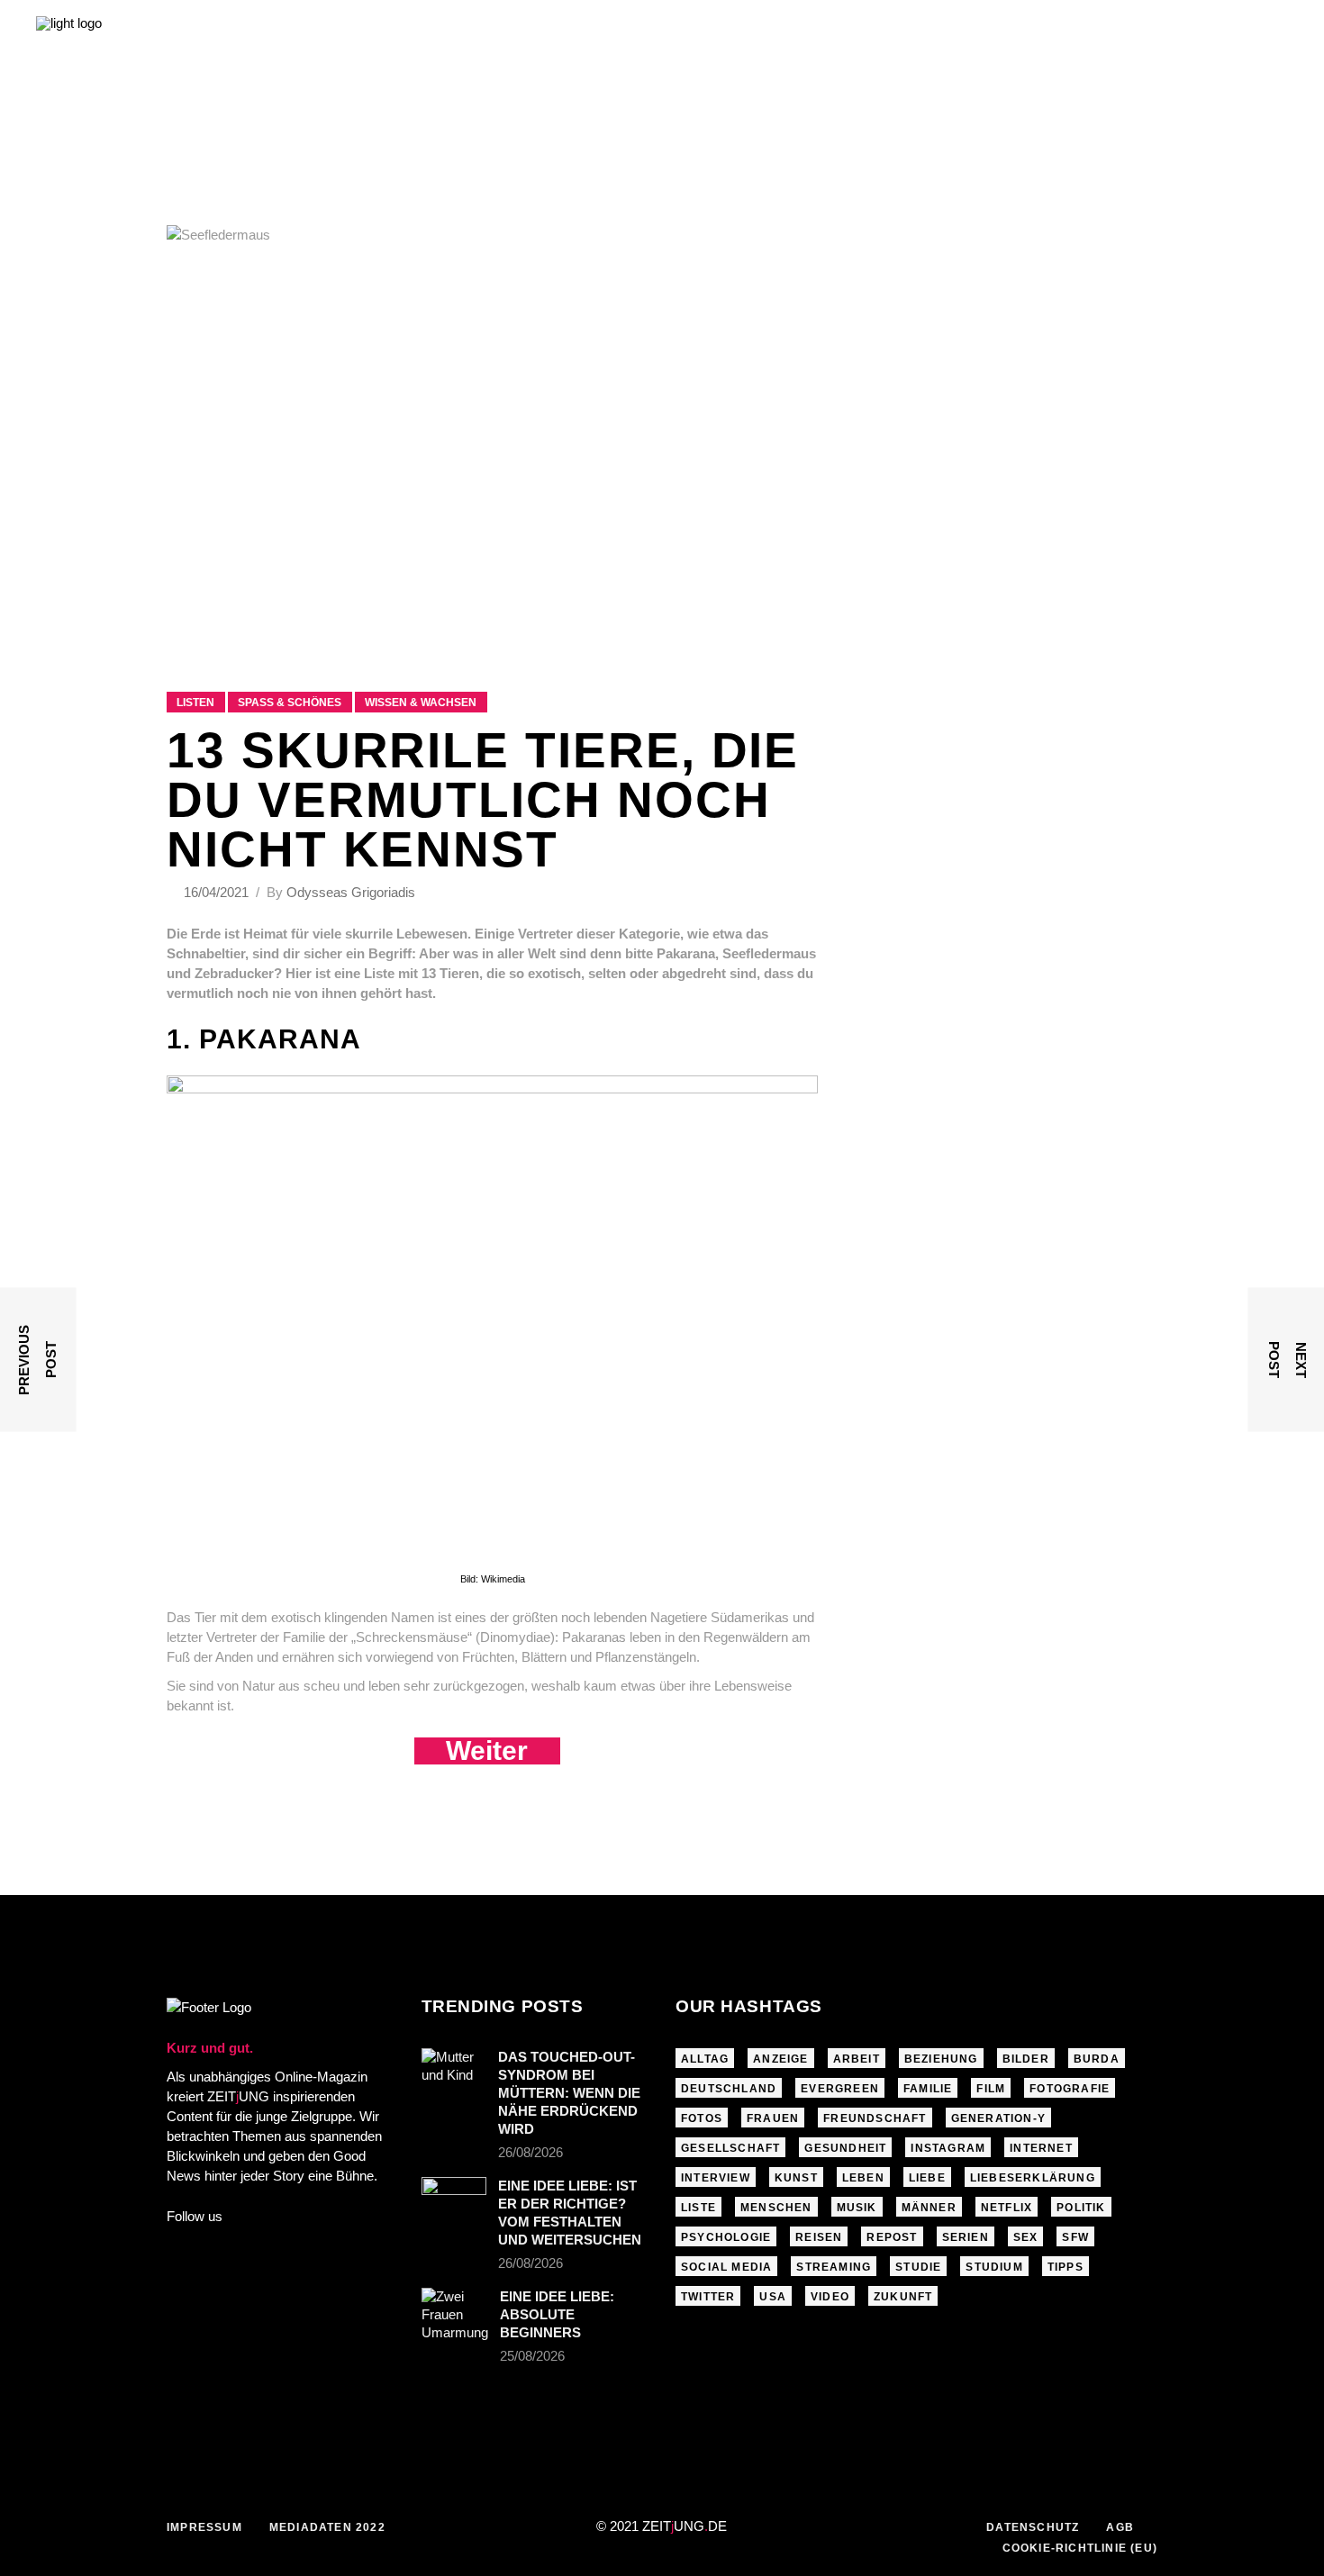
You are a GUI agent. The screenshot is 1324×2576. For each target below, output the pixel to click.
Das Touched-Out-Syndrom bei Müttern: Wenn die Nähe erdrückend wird (569, 2093)
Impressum (204, 2527)
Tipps (1066, 2267)
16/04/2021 (218, 892)
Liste (698, 2208)
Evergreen (840, 2089)
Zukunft (903, 2297)
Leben (863, 2178)
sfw (1075, 2237)
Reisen (819, 2237)
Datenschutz (1033, 2527)
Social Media (726, 2267)
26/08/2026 (531, 2152)
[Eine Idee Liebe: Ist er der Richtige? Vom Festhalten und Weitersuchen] (454, 2199)
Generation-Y (998, 2118)
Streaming (834, 2267)
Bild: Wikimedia (493, 1579)
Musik (857, 2208)
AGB (1120, 2527)
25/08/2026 (532, 2356)
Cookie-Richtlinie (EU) (1080, 2548)
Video (830, 2297)
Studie (918, 2267)
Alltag (705, 2059)
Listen (195, 703)
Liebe (927, 2178)
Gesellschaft (730, 2148)
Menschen (776, 2208)
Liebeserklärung (1033, 2178)
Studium (994, 2267)
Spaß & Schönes (290, 703)
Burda (1097, 2059)
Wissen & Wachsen (421, 703)
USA (773, 2297)
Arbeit (857, 2059)
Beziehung (941, 2059)
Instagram (948, 2148)
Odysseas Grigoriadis (351, 892)
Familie (928, 2089)
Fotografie (1070, 2089)
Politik (1081, 2208)
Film (991, 2089)
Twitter (708, 2297)
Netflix (1007, 2208)
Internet (1041, 2148)
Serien (966, 2237)
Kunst (796, 2178)
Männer (929, 2208)
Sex (1026, 2237)
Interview (716, 2178)
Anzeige (780, 2059)
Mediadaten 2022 (327, 2527)
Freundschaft (875, 2118)
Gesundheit (845, 2148)
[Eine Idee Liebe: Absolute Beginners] (455, 2315)
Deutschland (729, 2089)
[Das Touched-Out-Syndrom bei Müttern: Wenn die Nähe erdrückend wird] (454, 2070)
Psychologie (726, 2237)
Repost (892, 2237)
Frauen (773, 2118)
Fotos (702, 2118)
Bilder (1026, 2059)
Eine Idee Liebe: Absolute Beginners (557, 2314)
